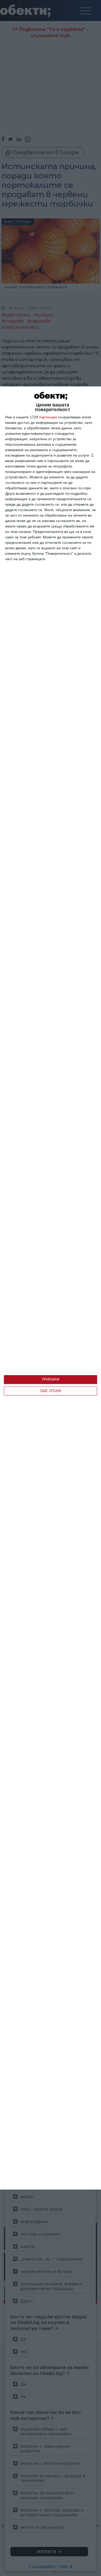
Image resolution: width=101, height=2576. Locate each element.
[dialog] (51, 1288)
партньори (48, 417)
